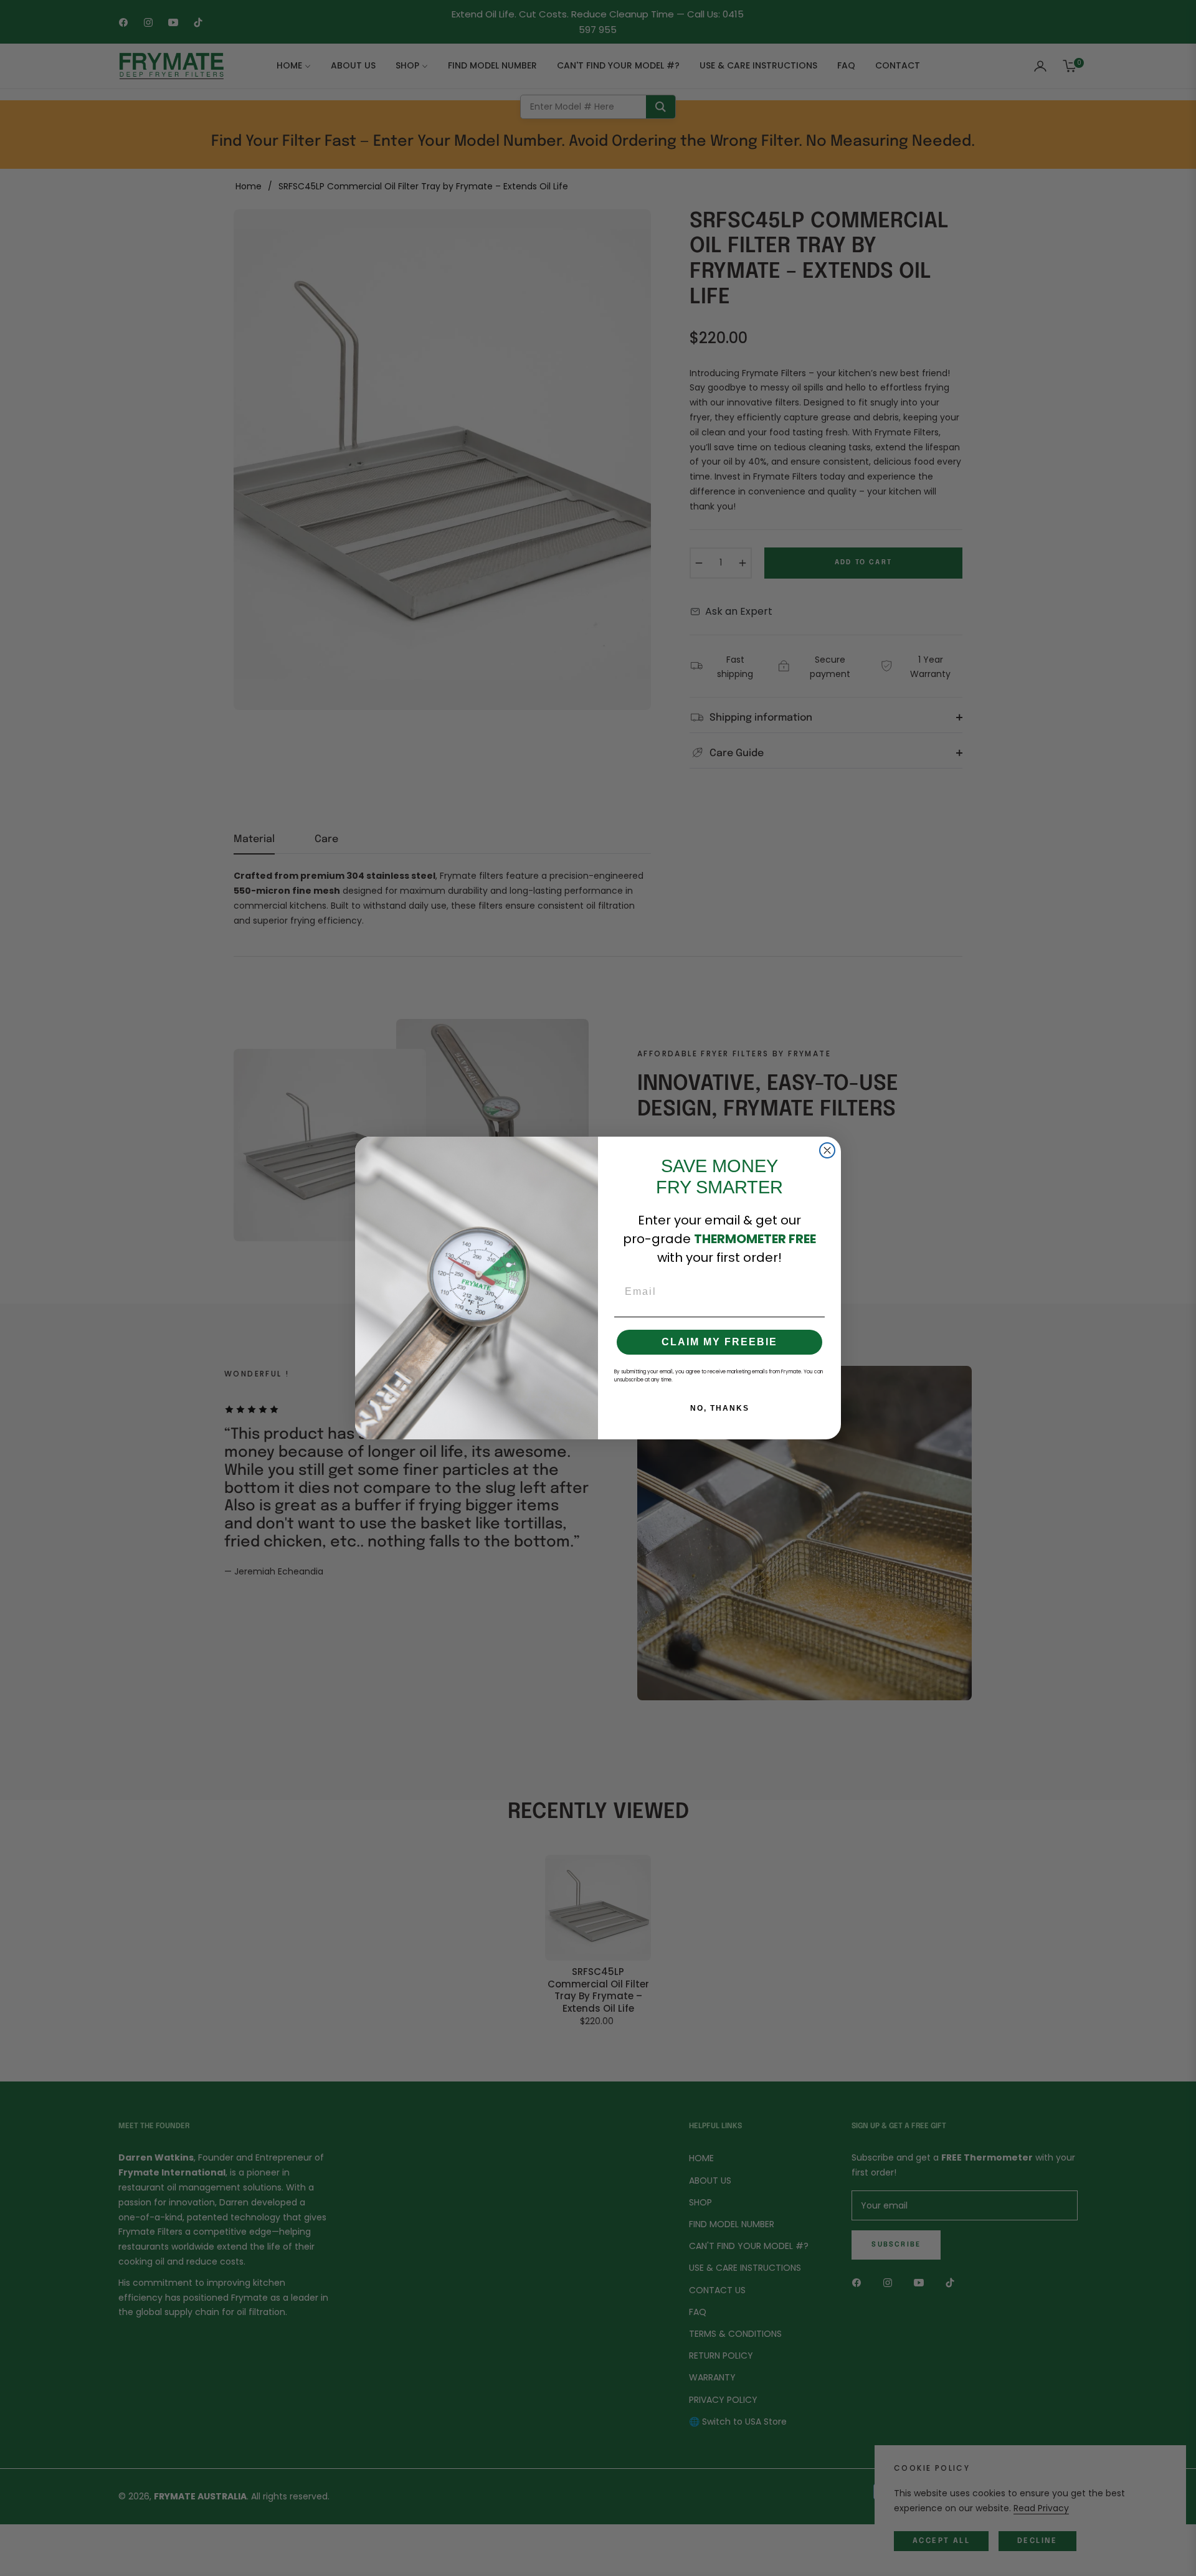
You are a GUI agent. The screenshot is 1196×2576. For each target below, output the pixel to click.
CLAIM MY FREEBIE (719, 1342)
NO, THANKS (720, 1408)
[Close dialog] (827, 1150)
